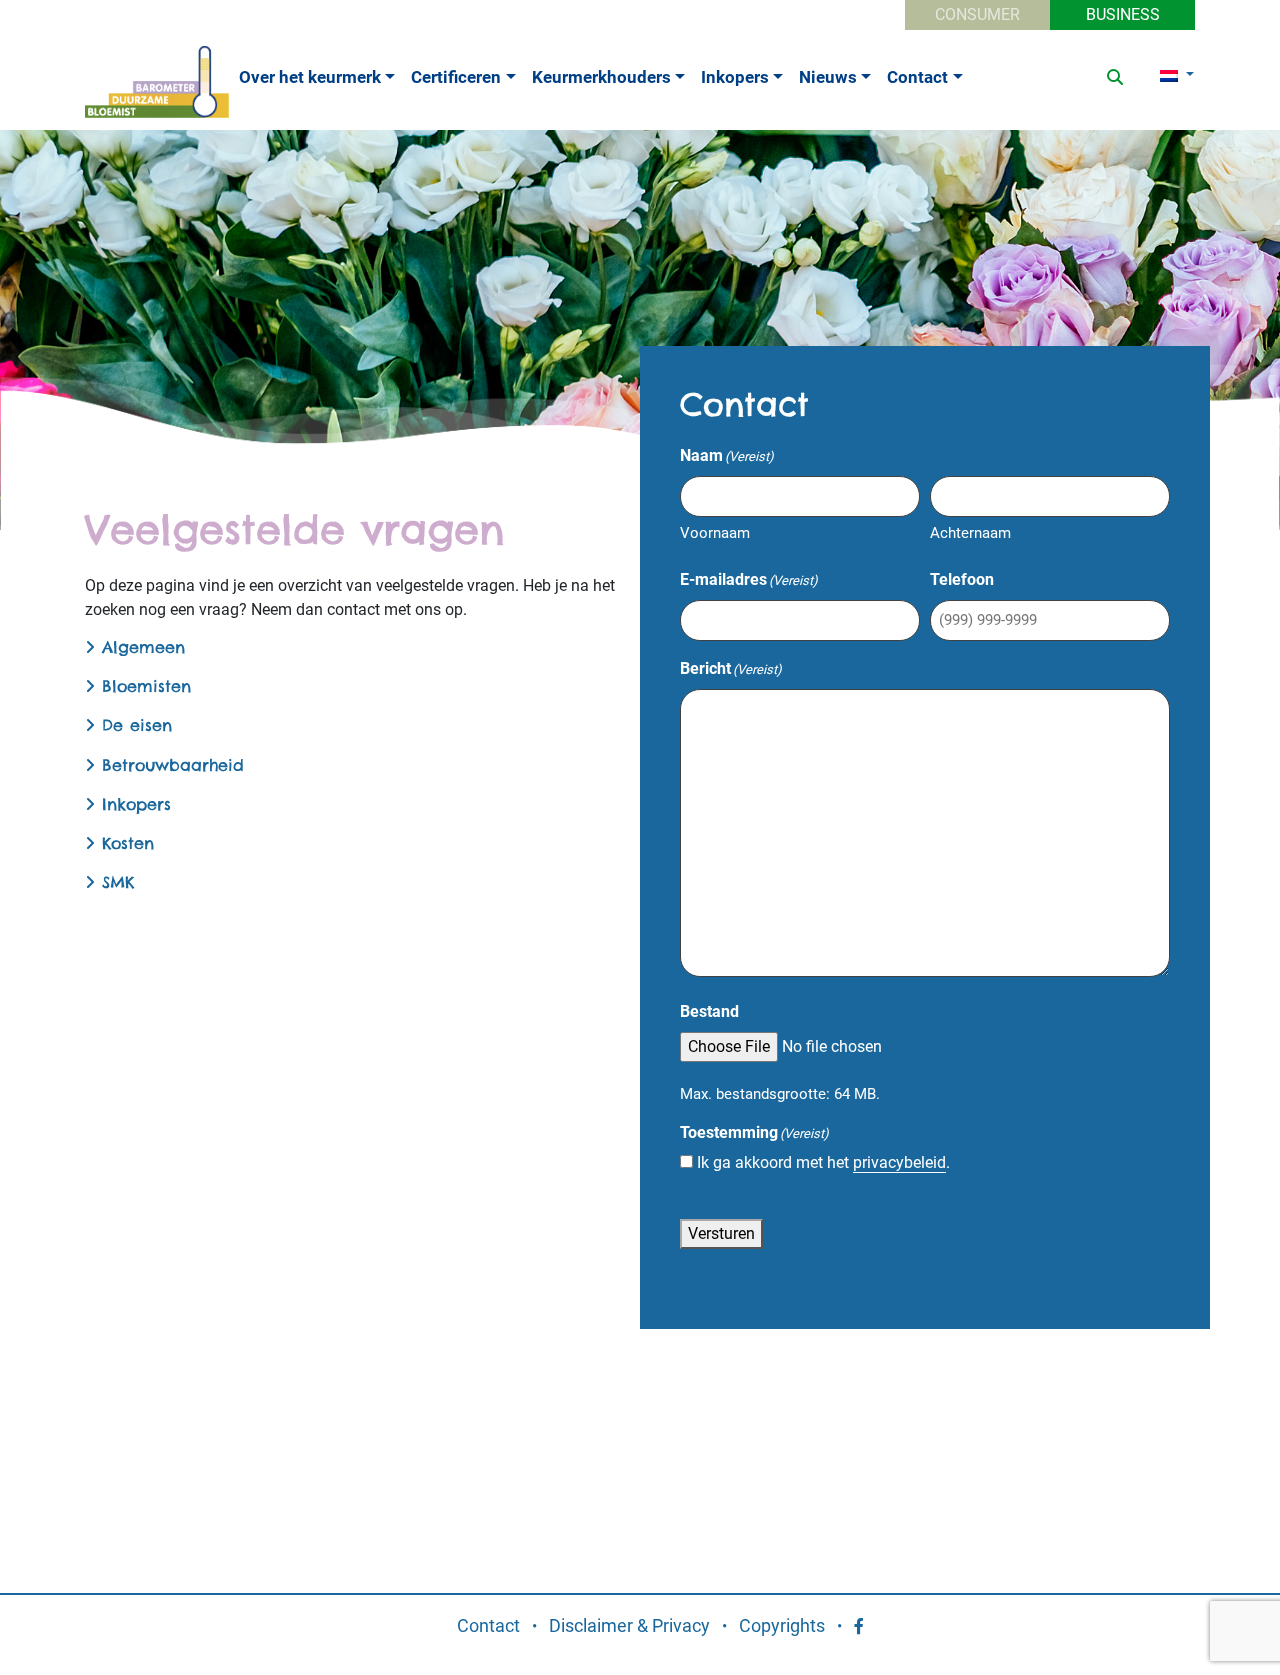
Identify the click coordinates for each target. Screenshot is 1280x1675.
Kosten (124, 843)
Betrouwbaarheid (169, 765)
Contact (917, 77)
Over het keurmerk (310, 77)
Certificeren (456, 77)
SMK (114, 882)
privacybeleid (899, 1162)
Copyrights (782, 1625)
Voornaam (715, 533)
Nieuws (828, 77)
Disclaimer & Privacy (629, 1625)
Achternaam (970, 533)
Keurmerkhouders (601, 77)
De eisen (133, 725)
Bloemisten (143, 686)
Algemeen (140, 647)
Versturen (721, 1233)
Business (1123, 14)
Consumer (977, 14)
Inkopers (735, 77)
